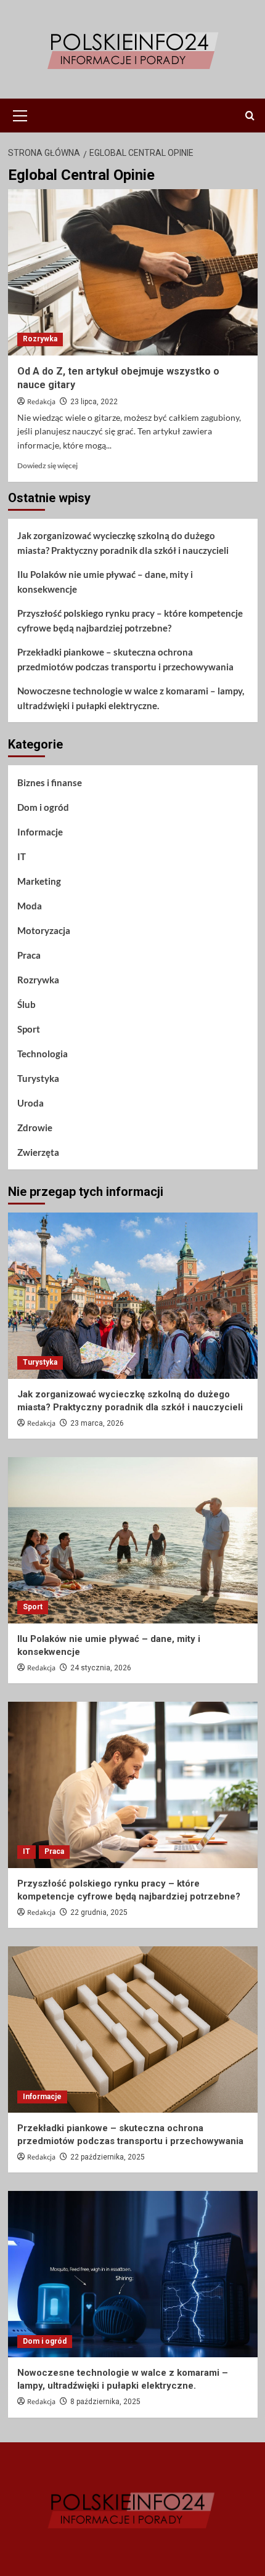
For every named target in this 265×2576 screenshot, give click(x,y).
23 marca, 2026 (97, 1423)
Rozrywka (40, 339)
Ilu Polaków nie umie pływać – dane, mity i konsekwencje (105, 582)
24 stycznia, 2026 (101, 1668)
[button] (20, 114)
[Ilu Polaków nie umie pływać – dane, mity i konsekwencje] (133, 1540)
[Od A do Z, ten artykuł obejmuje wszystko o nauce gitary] (133, 272)
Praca (29, 955)
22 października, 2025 (108, 2157)
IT (22, 856)
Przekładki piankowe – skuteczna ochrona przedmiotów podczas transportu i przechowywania (125, 659)
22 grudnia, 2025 (99, 1912)
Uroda (31, 1103)
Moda (30, 906)
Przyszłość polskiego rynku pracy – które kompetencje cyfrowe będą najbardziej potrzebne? (130, 620)
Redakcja (41, 402)
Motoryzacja (44, 930)
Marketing (39, 881)
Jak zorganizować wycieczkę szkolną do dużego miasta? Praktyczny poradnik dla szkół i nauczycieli (123, 543)
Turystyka (38, 1078)
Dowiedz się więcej (47, 465)
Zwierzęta (38, 1152)
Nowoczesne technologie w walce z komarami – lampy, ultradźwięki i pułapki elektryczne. (131, 698)
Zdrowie (35, 1128)
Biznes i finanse (50, 782)
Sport (29, 1029)
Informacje (40, 832)
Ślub (26, 1004)
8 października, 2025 (105, 2402)
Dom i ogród (43, 807)
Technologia (43, 1054)
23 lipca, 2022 (94, 402)
